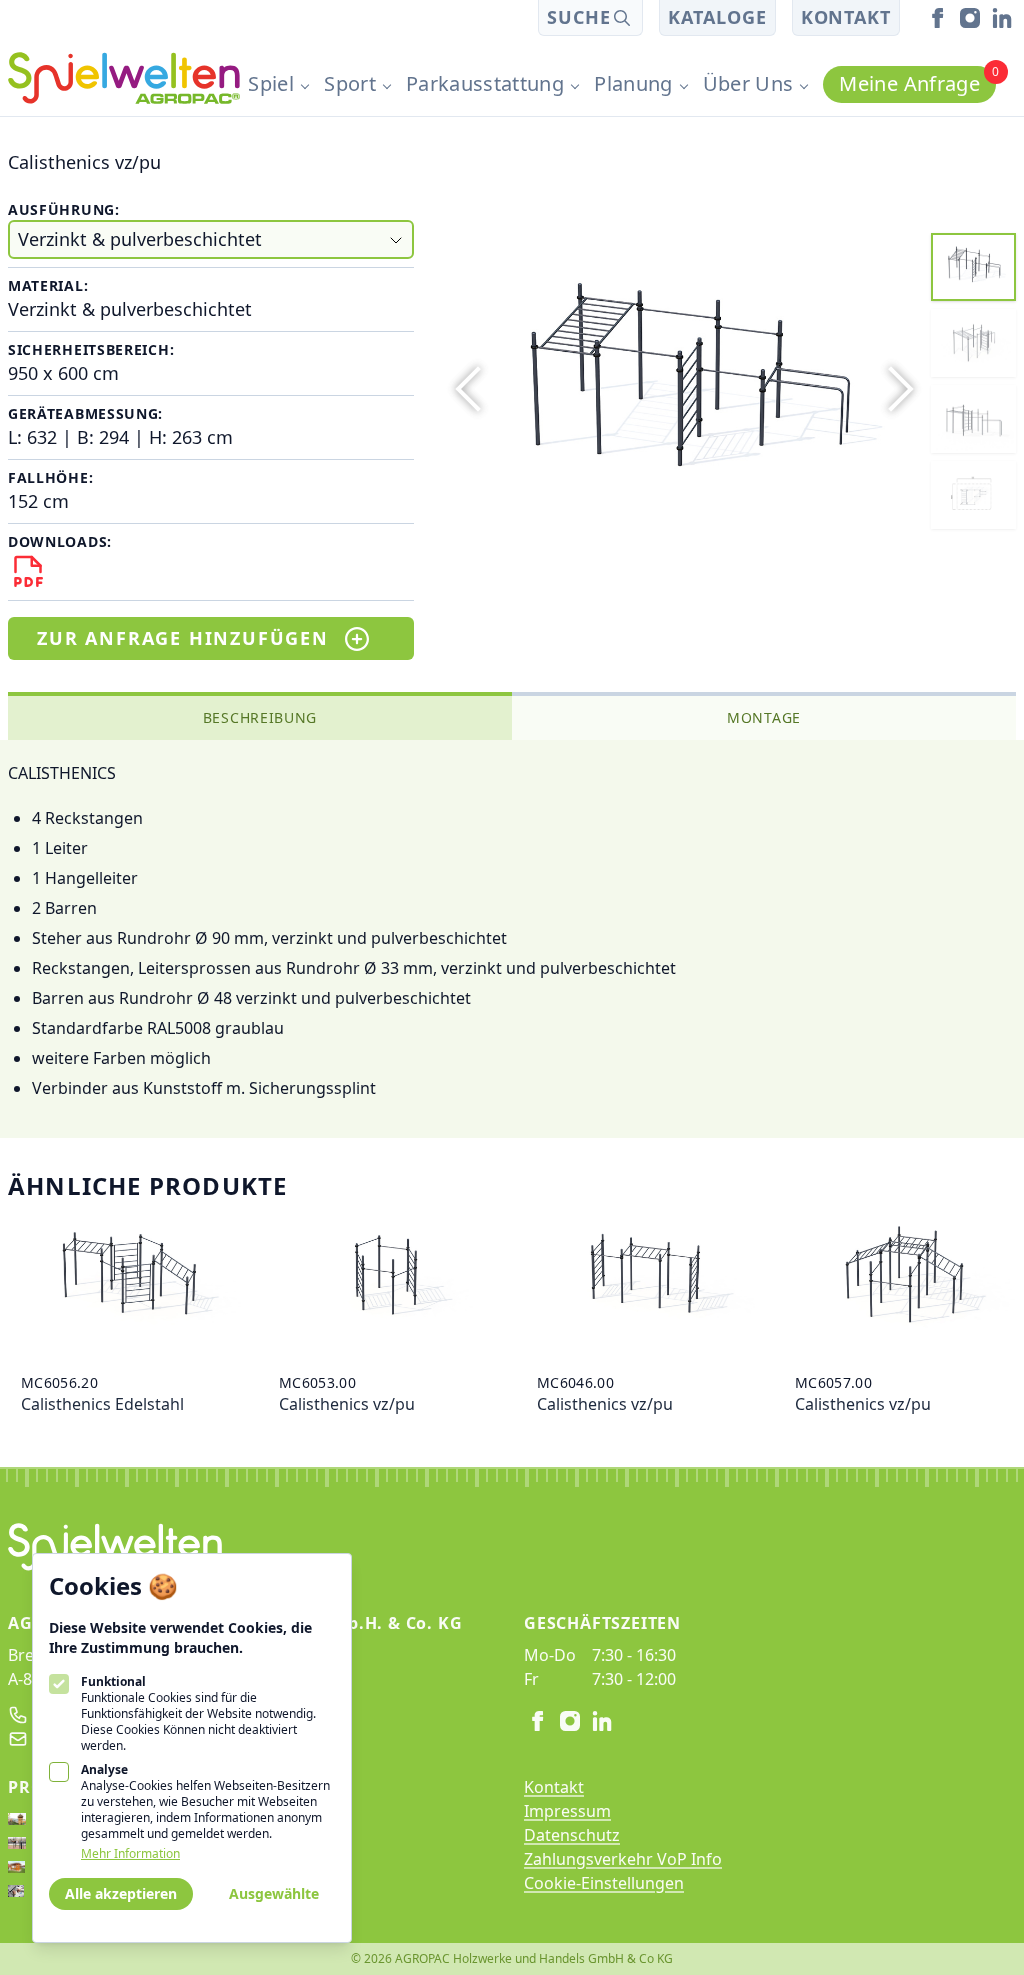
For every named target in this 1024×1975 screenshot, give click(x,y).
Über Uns (748, 83)
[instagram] (970, 18)
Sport (350, 83)
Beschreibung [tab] (260, 717)
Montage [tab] (764, 717)
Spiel (271, 83)
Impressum (567, 1811)
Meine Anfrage (917, 81)
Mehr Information (130, 1854)
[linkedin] (1002, 18)
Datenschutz (572, 1835)
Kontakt (846, 17)
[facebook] (938, 18)
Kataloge (717, 17)
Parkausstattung (485, 83)
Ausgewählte (274, 1893)
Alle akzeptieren (121, 1893)
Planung (633, 83)
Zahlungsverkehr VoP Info (623, 1859)
